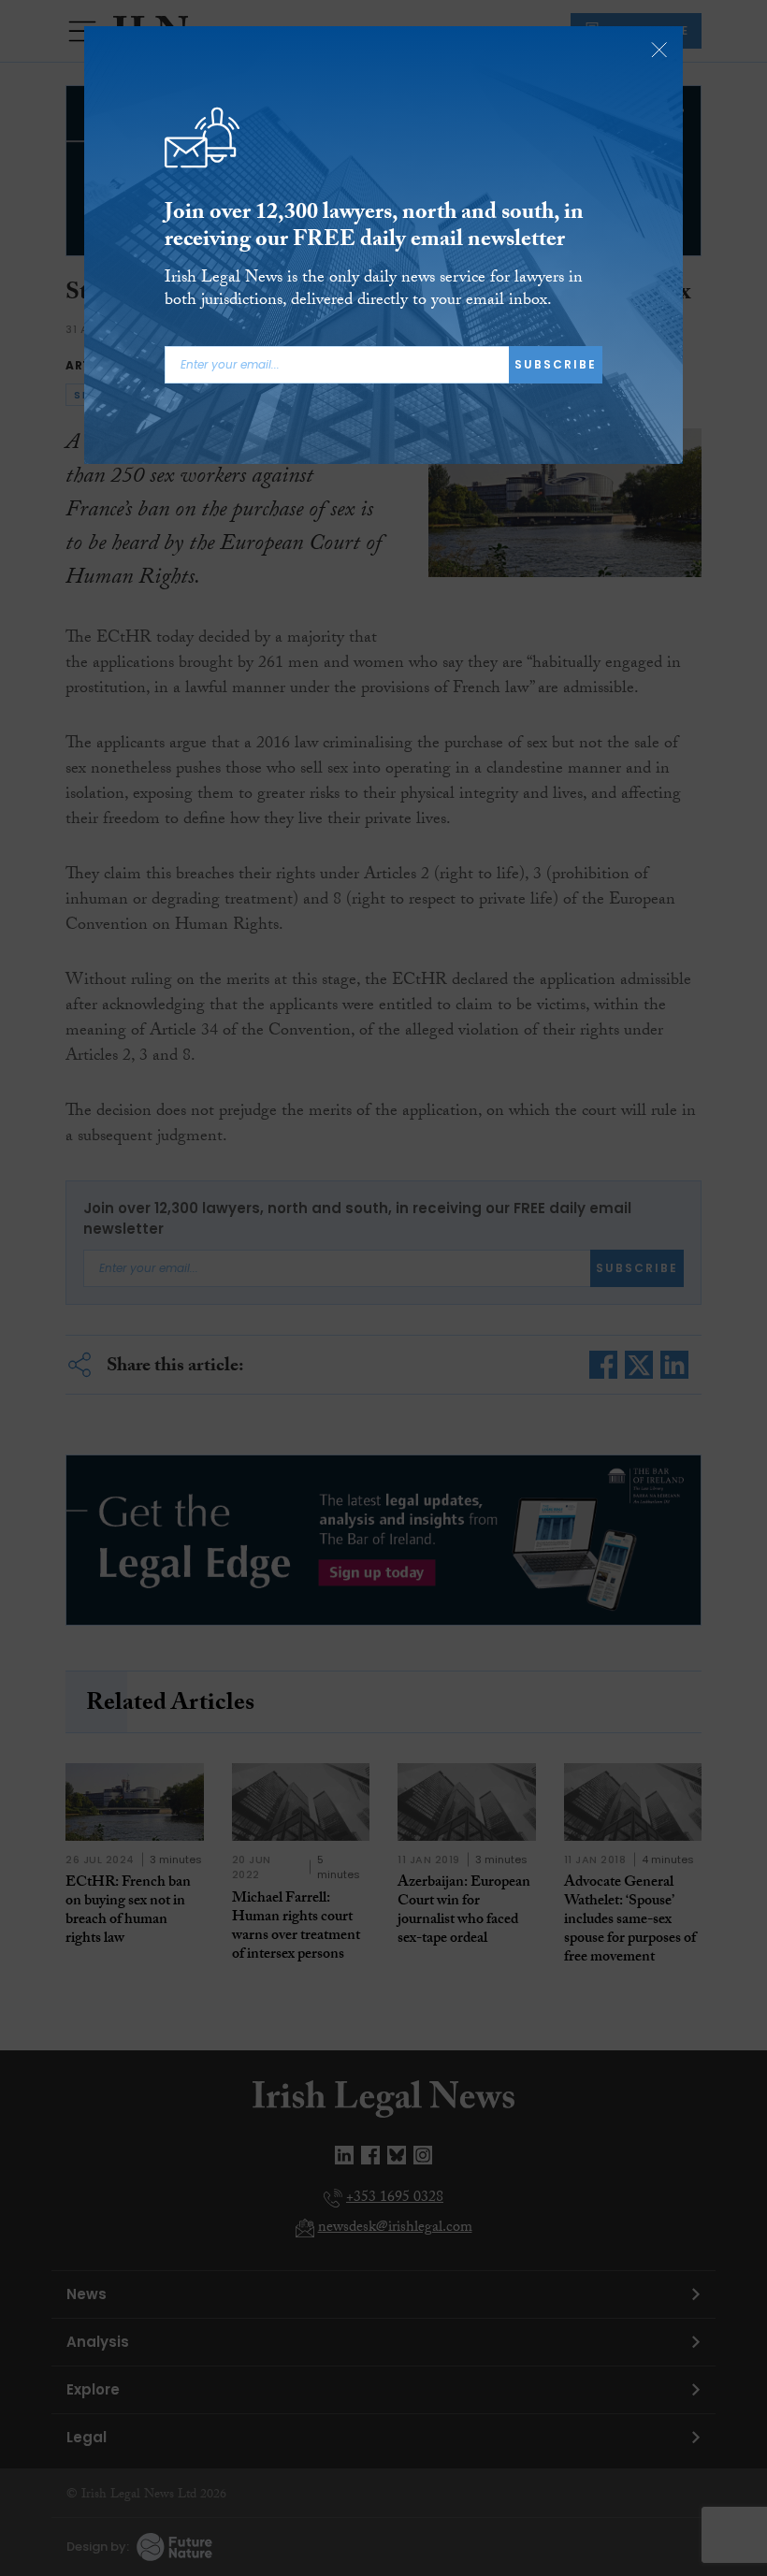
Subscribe (556, 364)
